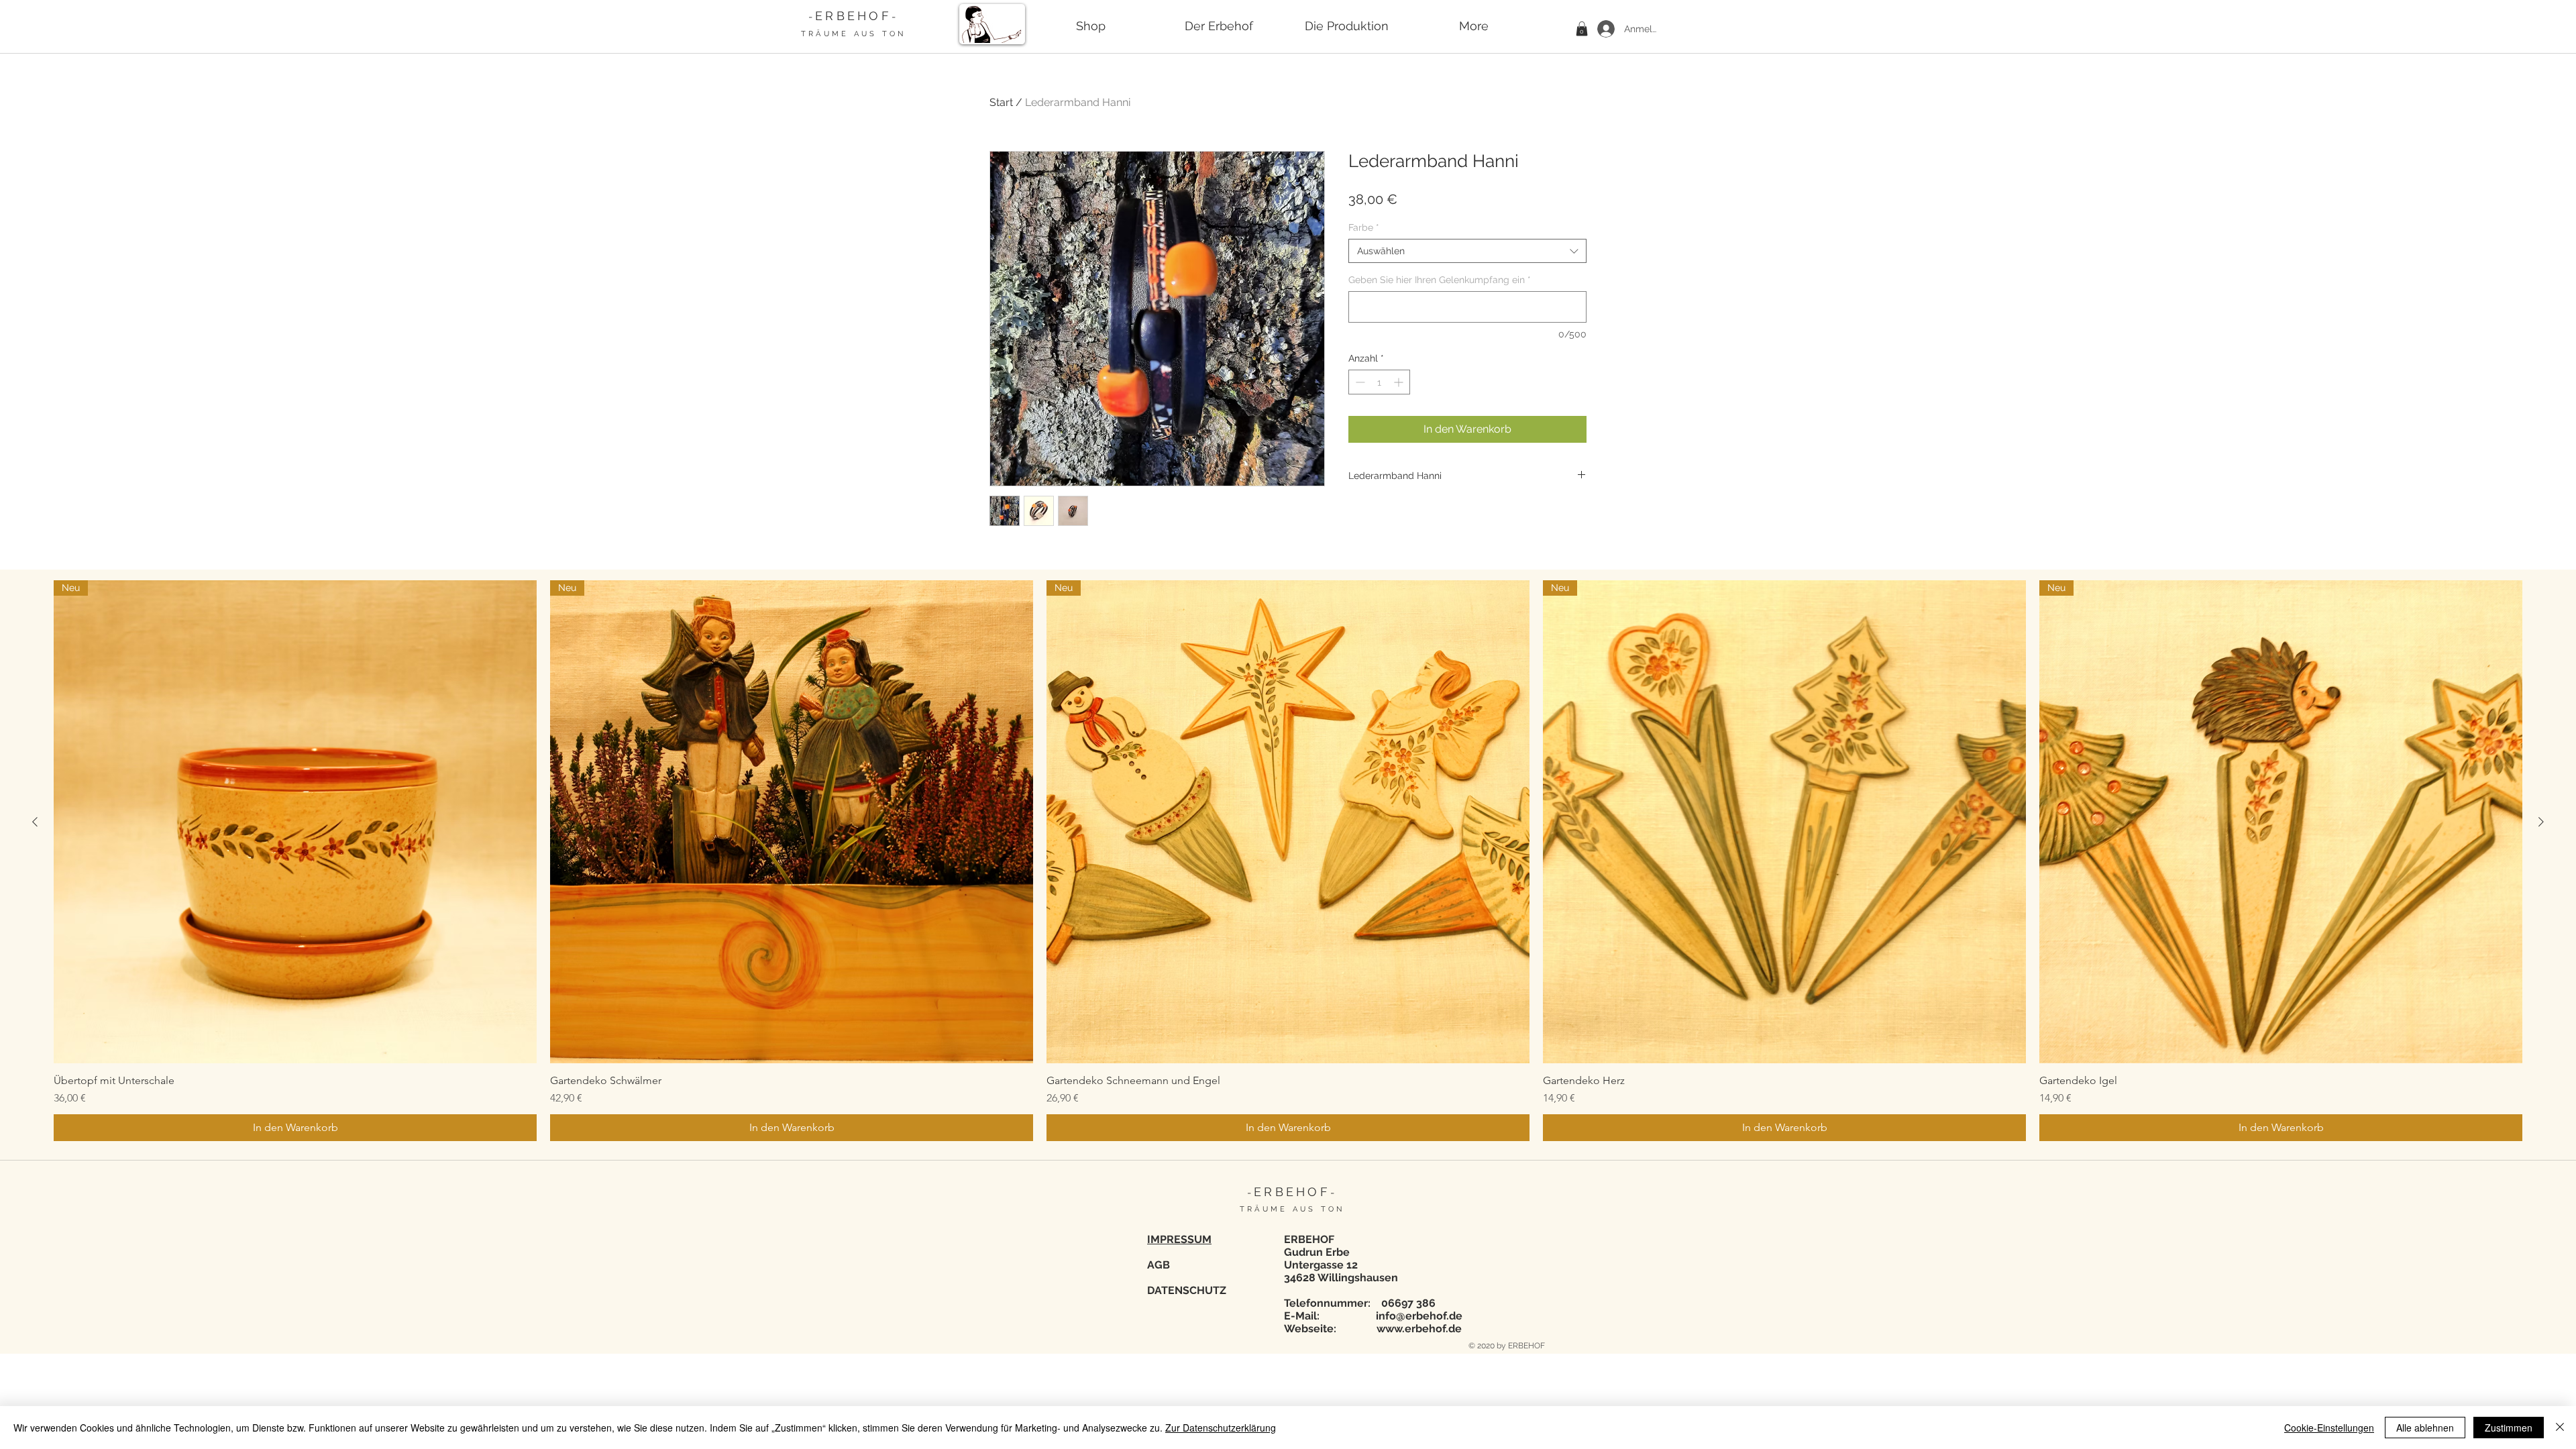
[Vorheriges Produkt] (35, 822)
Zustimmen (2509, 1428)
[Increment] (1400, 382)
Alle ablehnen (2425, 1428)
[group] (1288, 861)
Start (1001, 102)
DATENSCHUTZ (1187, 1290)
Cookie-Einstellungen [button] (2329, 1428)
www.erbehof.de (1419, 1329)
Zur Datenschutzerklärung (1221, 1428)
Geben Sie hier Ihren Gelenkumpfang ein (1440, 280)
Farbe (1364, 227)
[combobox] (1467, 251)
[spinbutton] (1379, 382)
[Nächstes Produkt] (2541, 822)
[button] (1582, 29)
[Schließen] (2560, 1428)
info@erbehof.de (1419, 1316)
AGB (1159, 1265)
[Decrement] (1359, 382)
